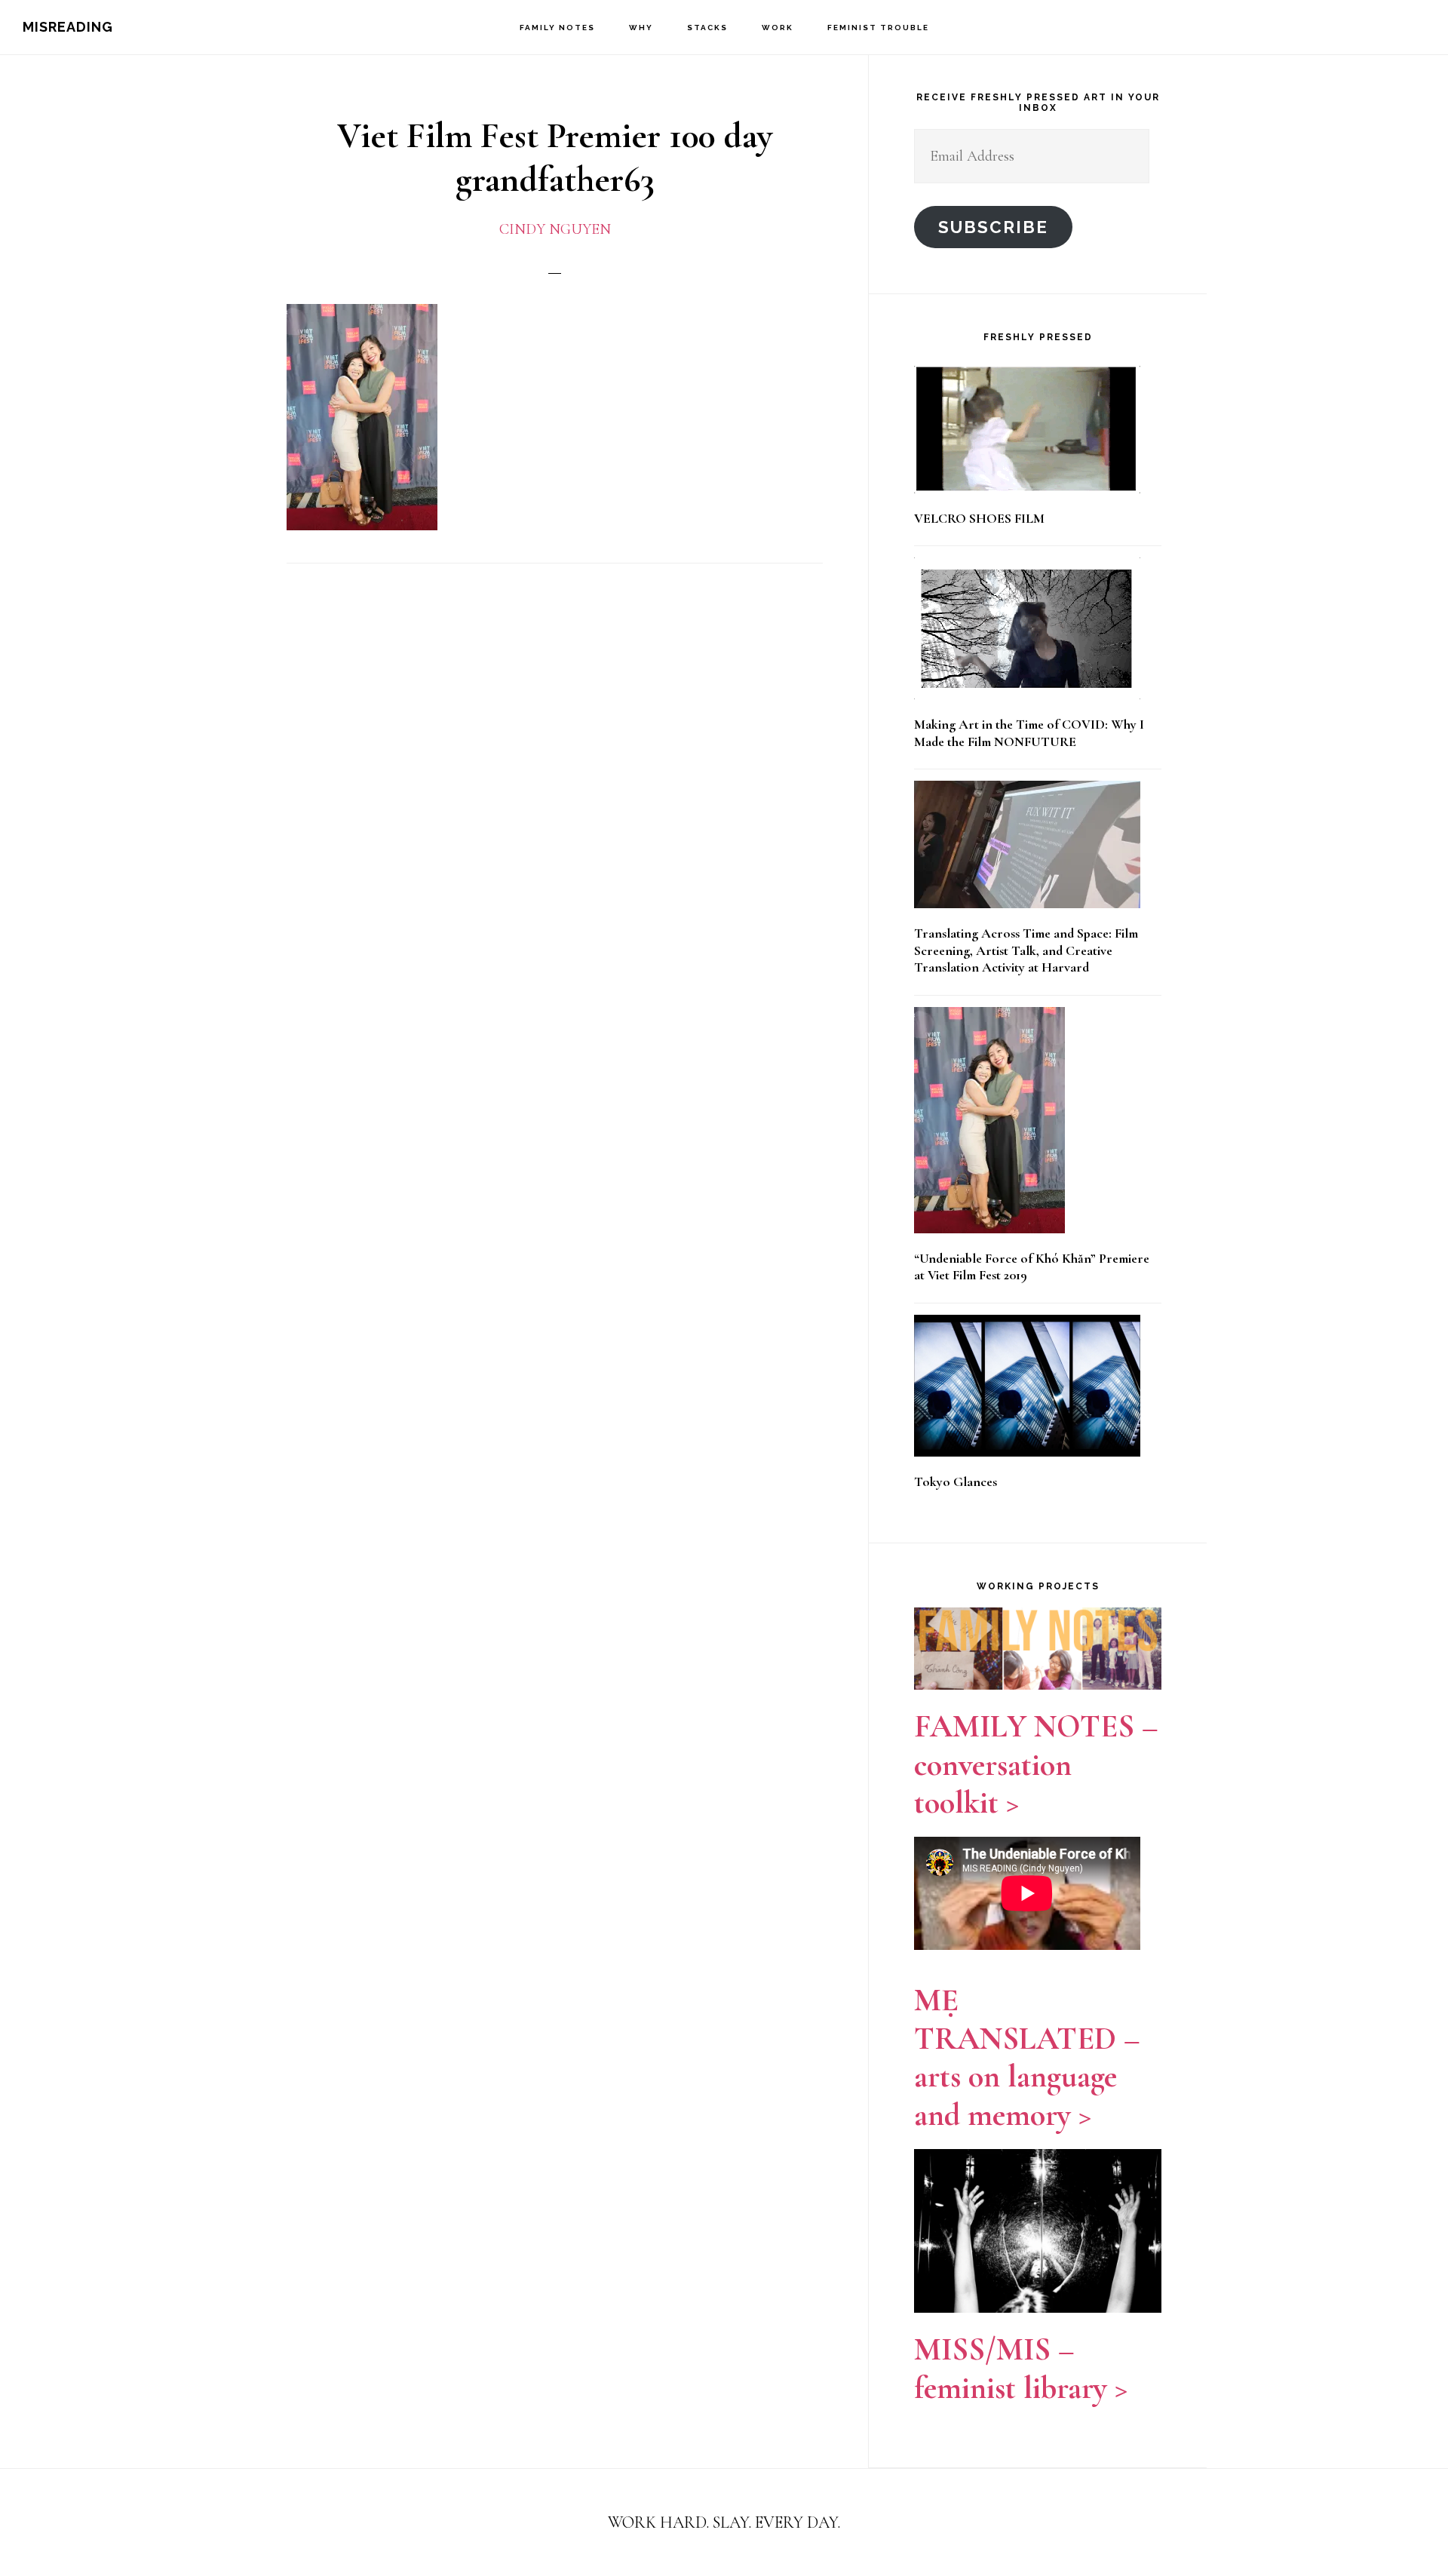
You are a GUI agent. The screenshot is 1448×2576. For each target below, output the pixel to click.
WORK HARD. (658, 2522)
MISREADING (68, 27)
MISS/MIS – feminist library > (1021, 2368)
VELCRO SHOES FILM (979, 518)
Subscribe (993, 227)
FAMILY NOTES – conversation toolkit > (1036, 1764)
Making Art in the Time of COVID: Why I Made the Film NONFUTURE (1029, 733)
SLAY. (734, 2522)
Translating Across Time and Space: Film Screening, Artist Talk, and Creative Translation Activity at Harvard (1026, 950)
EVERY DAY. (798, 2522)
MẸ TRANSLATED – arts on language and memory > (1027, 2057)
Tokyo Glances (956, 1481)
